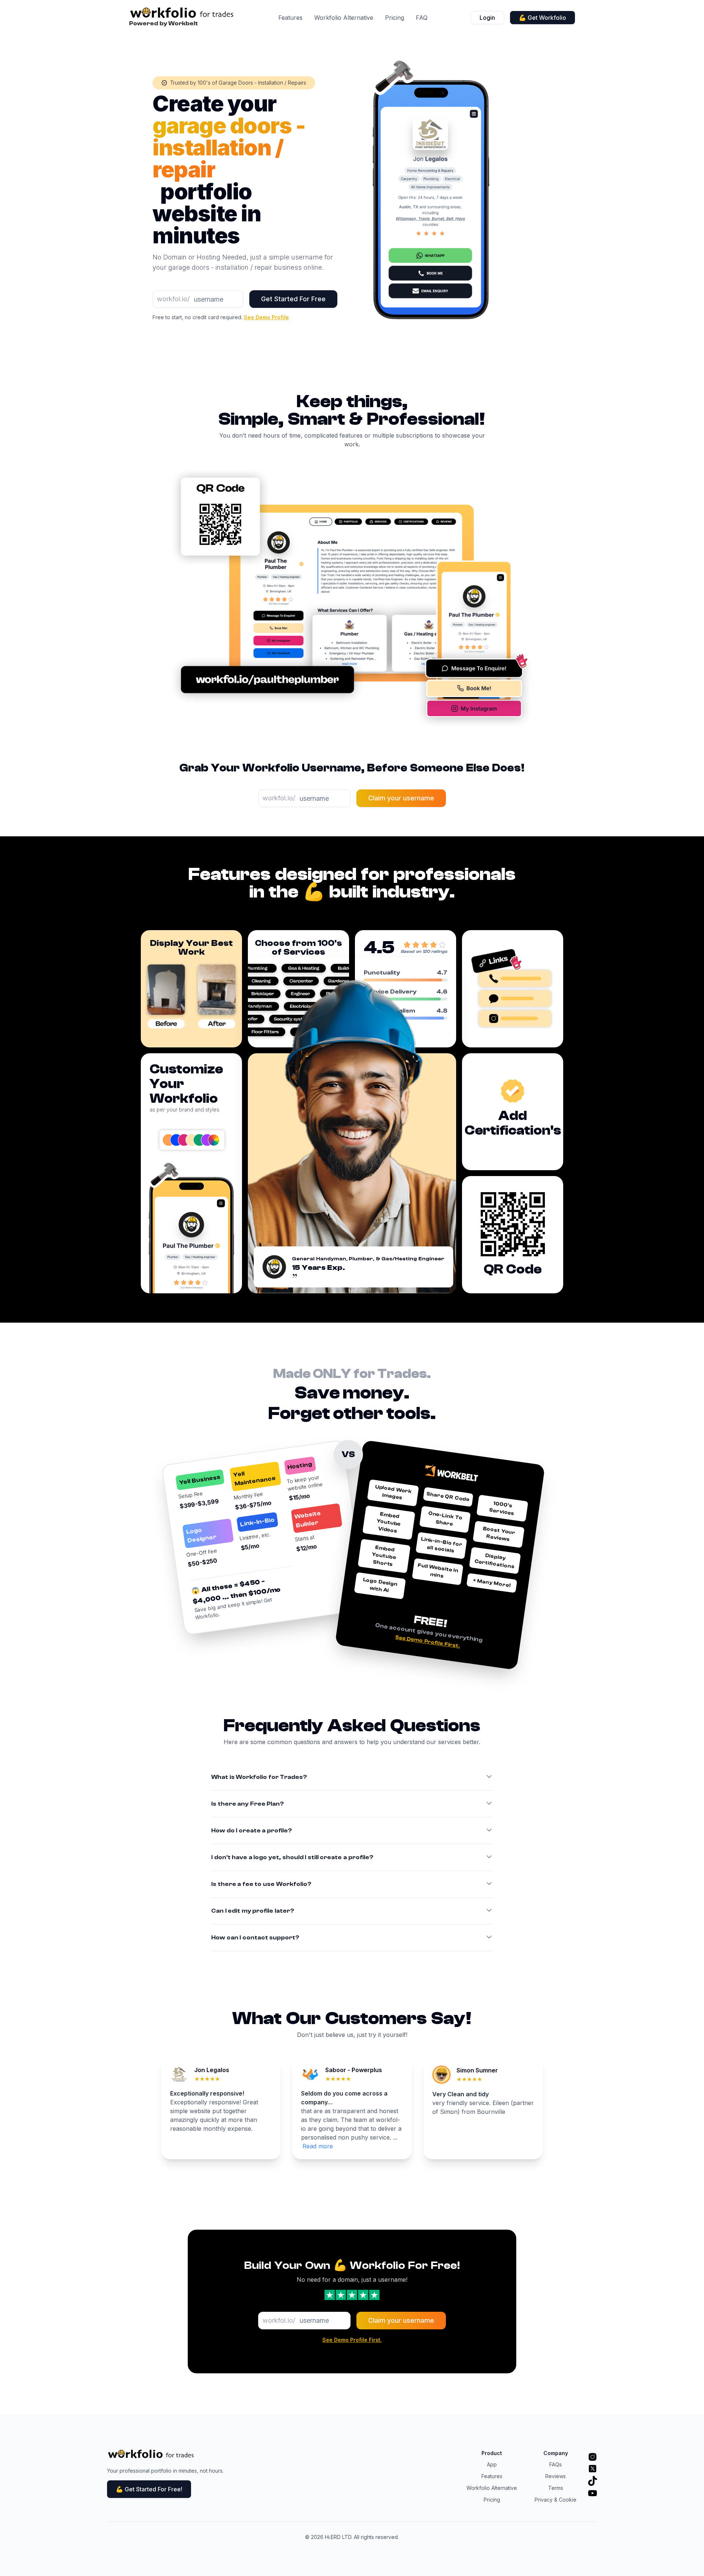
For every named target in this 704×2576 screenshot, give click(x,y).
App (492, 2464)
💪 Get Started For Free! (149, 2489)
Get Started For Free (293, 299)
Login (487, 18)
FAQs (555, 2464)
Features (290, 18)
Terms (556, 2488)
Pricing (395, 18)
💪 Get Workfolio (542, 18)
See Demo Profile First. (428, 1642)
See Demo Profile (266, 317)
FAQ (422, 18)
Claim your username (401, 798)
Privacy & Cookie (555, 2500)
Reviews (555, 2476)
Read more (318, 2146)
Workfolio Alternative (344, 18)
